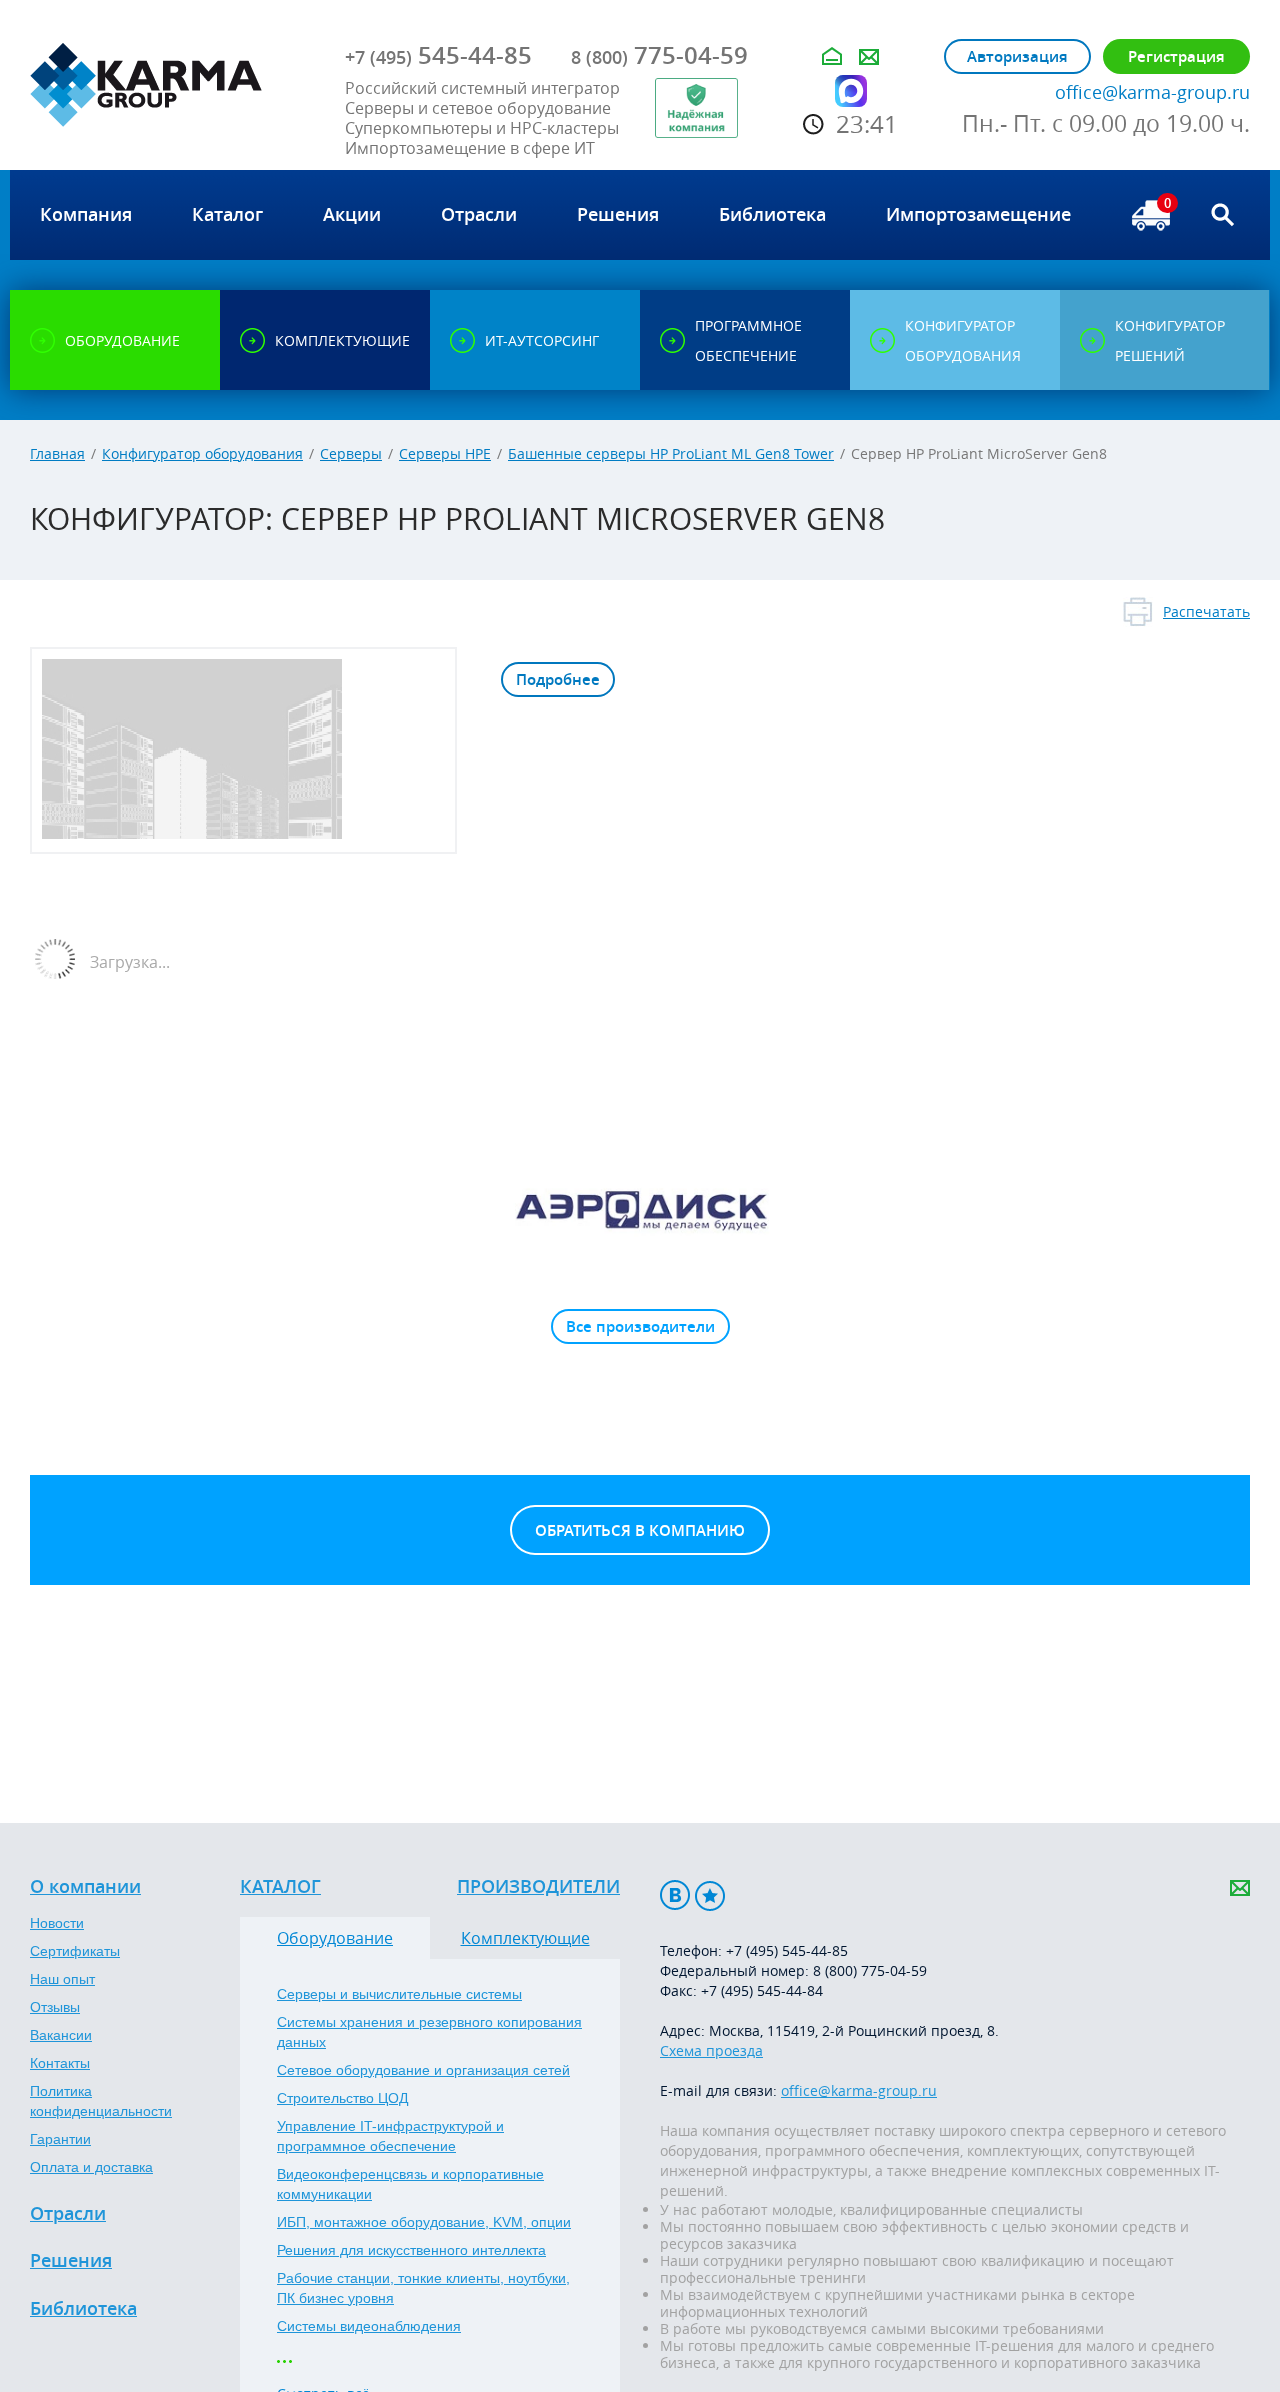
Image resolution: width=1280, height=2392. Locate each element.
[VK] (675, 1895)
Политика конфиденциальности (101, 2101)
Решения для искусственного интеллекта (411, 2250)
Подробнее (558, 679)
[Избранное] (710, 1895)
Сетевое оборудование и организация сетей (423, 2070)
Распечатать (1206, 611)
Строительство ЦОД (342, 2098)
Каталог (280, 1887)
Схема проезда (711, 2050)
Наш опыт (62, 1979)
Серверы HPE (445, 453)
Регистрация (1176, 56)
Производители (538, 1887)
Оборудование (335, 1938)
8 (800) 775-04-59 (870, 1970)
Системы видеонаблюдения (369, 2326)
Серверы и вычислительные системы (399, 1994)
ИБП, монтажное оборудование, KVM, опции (424, 2222)
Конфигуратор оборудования (202, 453)
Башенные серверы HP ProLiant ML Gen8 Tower (671, 453)
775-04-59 (659, 55)
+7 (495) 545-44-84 (762, 1990)
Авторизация (1017, 56)
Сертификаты (75, 1951)
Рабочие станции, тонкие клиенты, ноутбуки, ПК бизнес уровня (423, 2288)
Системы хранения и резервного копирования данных (429, 2032)
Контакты (60, 2063)
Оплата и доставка (91, 2167)
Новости (57, 1923)
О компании (85, 1887)
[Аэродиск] (640, 1209)
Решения (71, 2261)
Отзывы (55, 2007)
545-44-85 (438, 55)
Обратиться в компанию (640, 1530)
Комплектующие (525, 1938)
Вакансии (61, 2035)
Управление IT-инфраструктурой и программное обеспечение (390, 2136)
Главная (57, 453)
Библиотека (83, 2309)
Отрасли (68, 2214)
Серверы (351, 453)
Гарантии (60, 2139)
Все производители (640, 1326)
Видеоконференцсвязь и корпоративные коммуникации (410, 2184)
